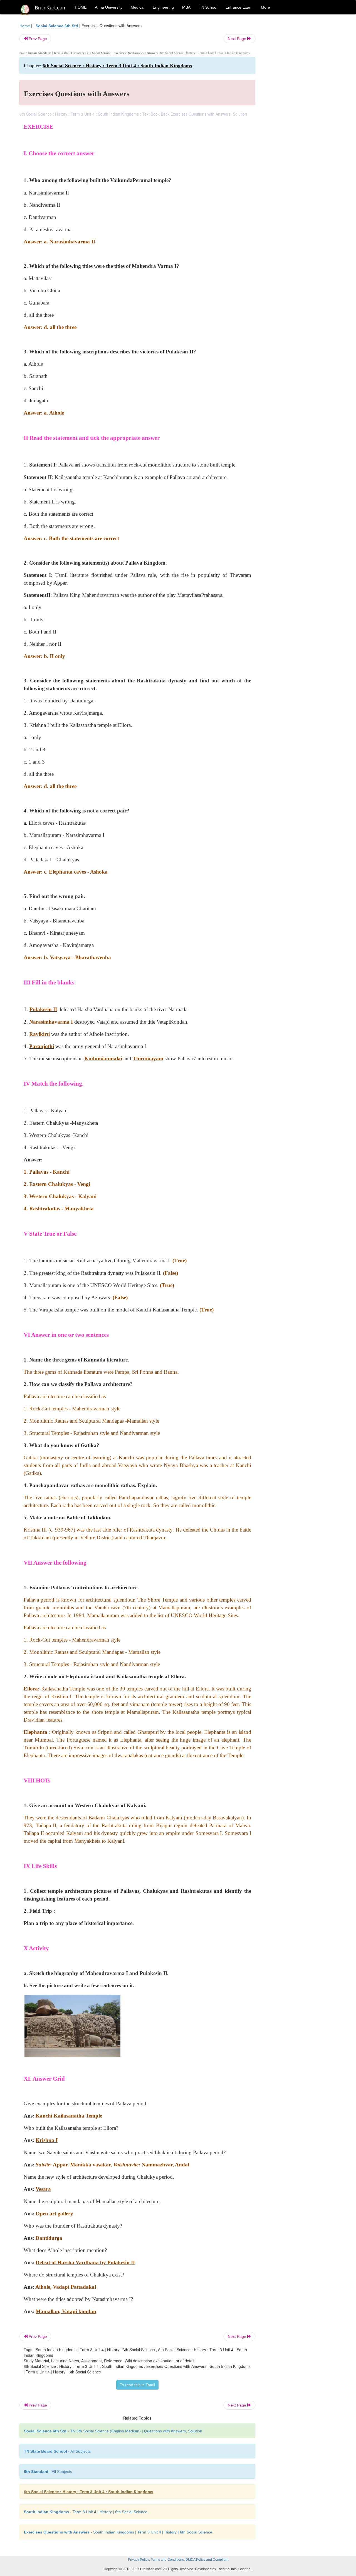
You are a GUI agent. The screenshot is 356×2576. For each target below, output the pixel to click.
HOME (81, 7)
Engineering (163, 7)
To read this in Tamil (137, 2385)
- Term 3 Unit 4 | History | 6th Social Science (86, 2512)
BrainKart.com (51, 8)
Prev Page (37, 39)
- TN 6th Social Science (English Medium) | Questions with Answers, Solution (113, 2431)
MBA (186, 7)
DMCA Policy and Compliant (207, 2560)
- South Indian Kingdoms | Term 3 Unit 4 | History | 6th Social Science (118, 2532)
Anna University (109, 7)
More (265, 7)
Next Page (238, 39)
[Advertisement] (300, 106)
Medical (138, 7)
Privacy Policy (139, 2560)
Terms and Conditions (167, 2560)
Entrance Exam (239, 7)
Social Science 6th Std (57, 26)
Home (25, 26)
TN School (208, 7)
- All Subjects (57, 2451)
